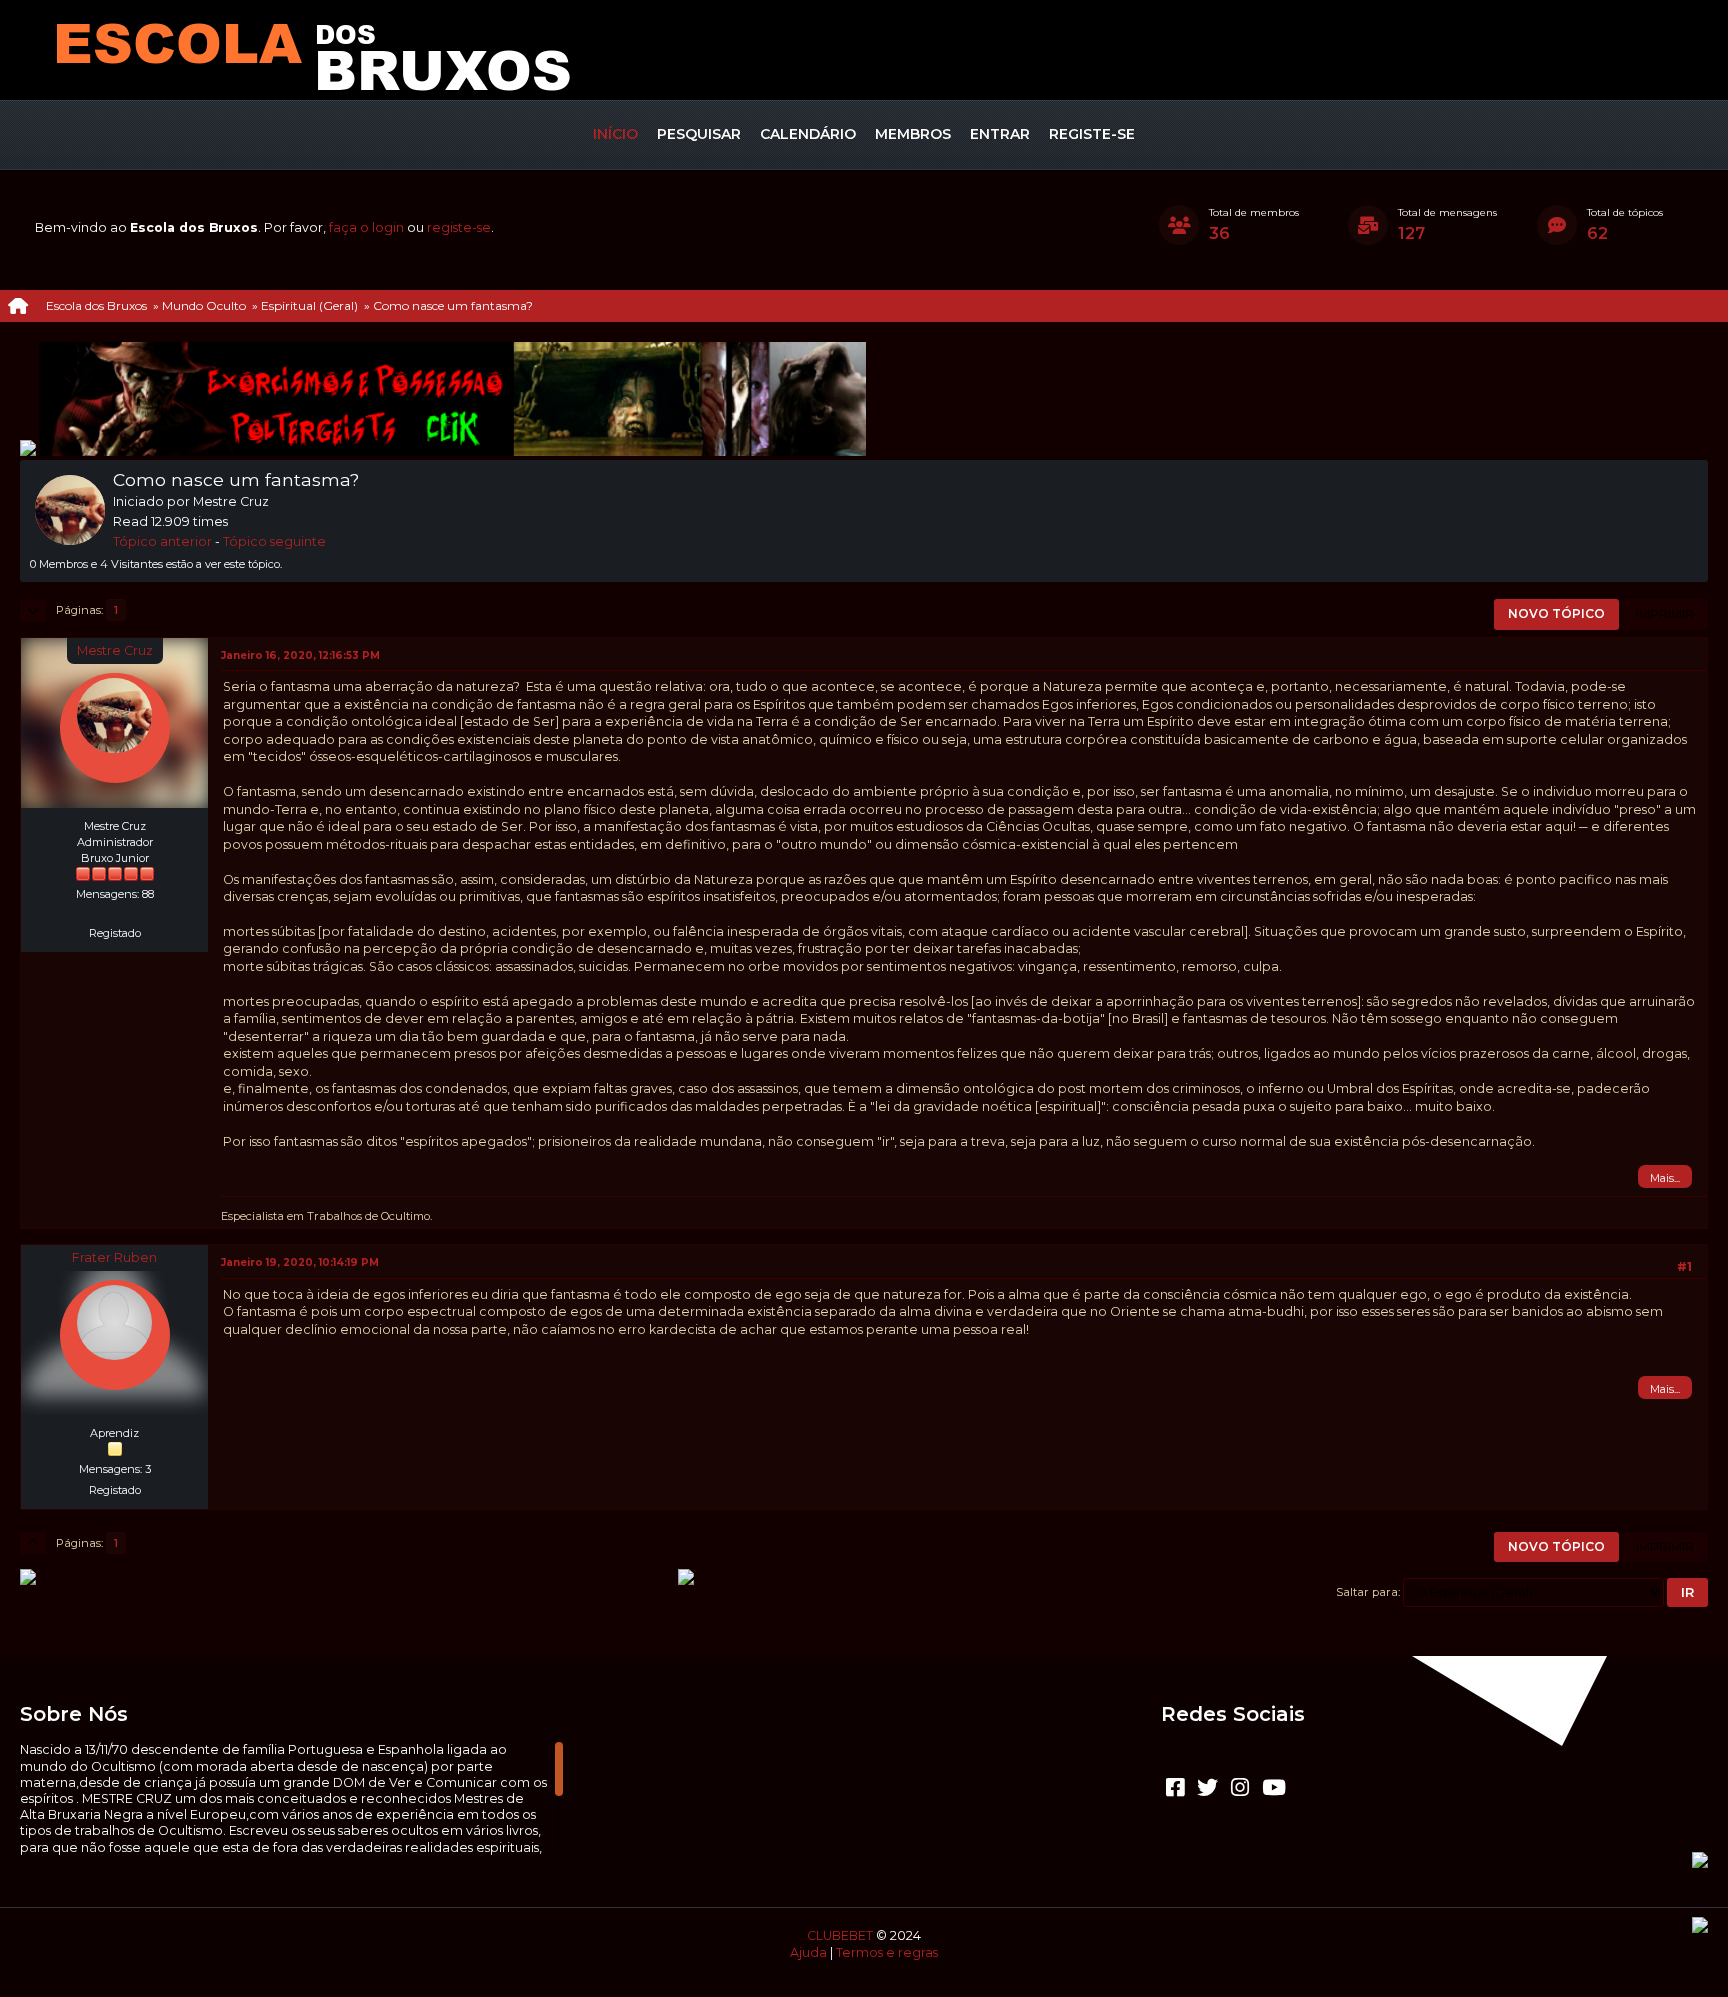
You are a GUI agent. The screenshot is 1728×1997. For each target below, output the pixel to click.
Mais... (1665, 1178)
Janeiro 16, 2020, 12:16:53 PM (300, 655)
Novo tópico (1556, 613)
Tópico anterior (162, 541)
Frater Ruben (114, 1257)
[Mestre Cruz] (115, 911)
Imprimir (1665, 613)
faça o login (366, 227)
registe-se (459, 227)
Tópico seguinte (274, 541)
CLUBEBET (840, 1935)
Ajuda (808, 1952)
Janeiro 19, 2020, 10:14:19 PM (300, 1262)
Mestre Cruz (115, 650)
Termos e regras (887, 1952)
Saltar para (1367, 1592)
